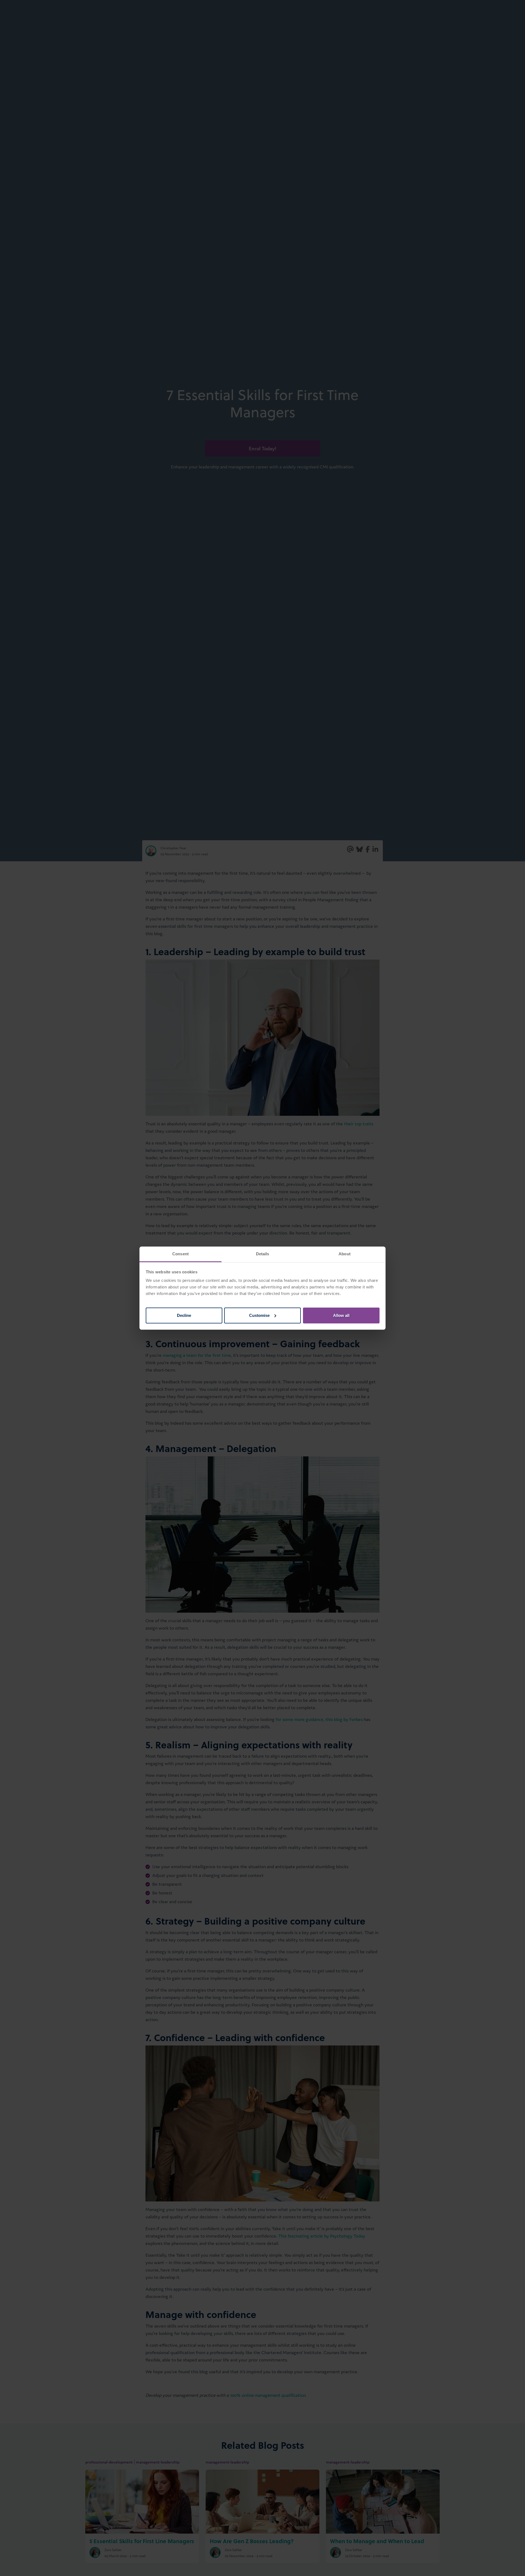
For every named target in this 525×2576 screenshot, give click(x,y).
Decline (184, 1315)
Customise (259, 1315)
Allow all (341, 1315)
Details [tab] (263, 1254)
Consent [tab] (180, 1254)
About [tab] (345, 1254)
